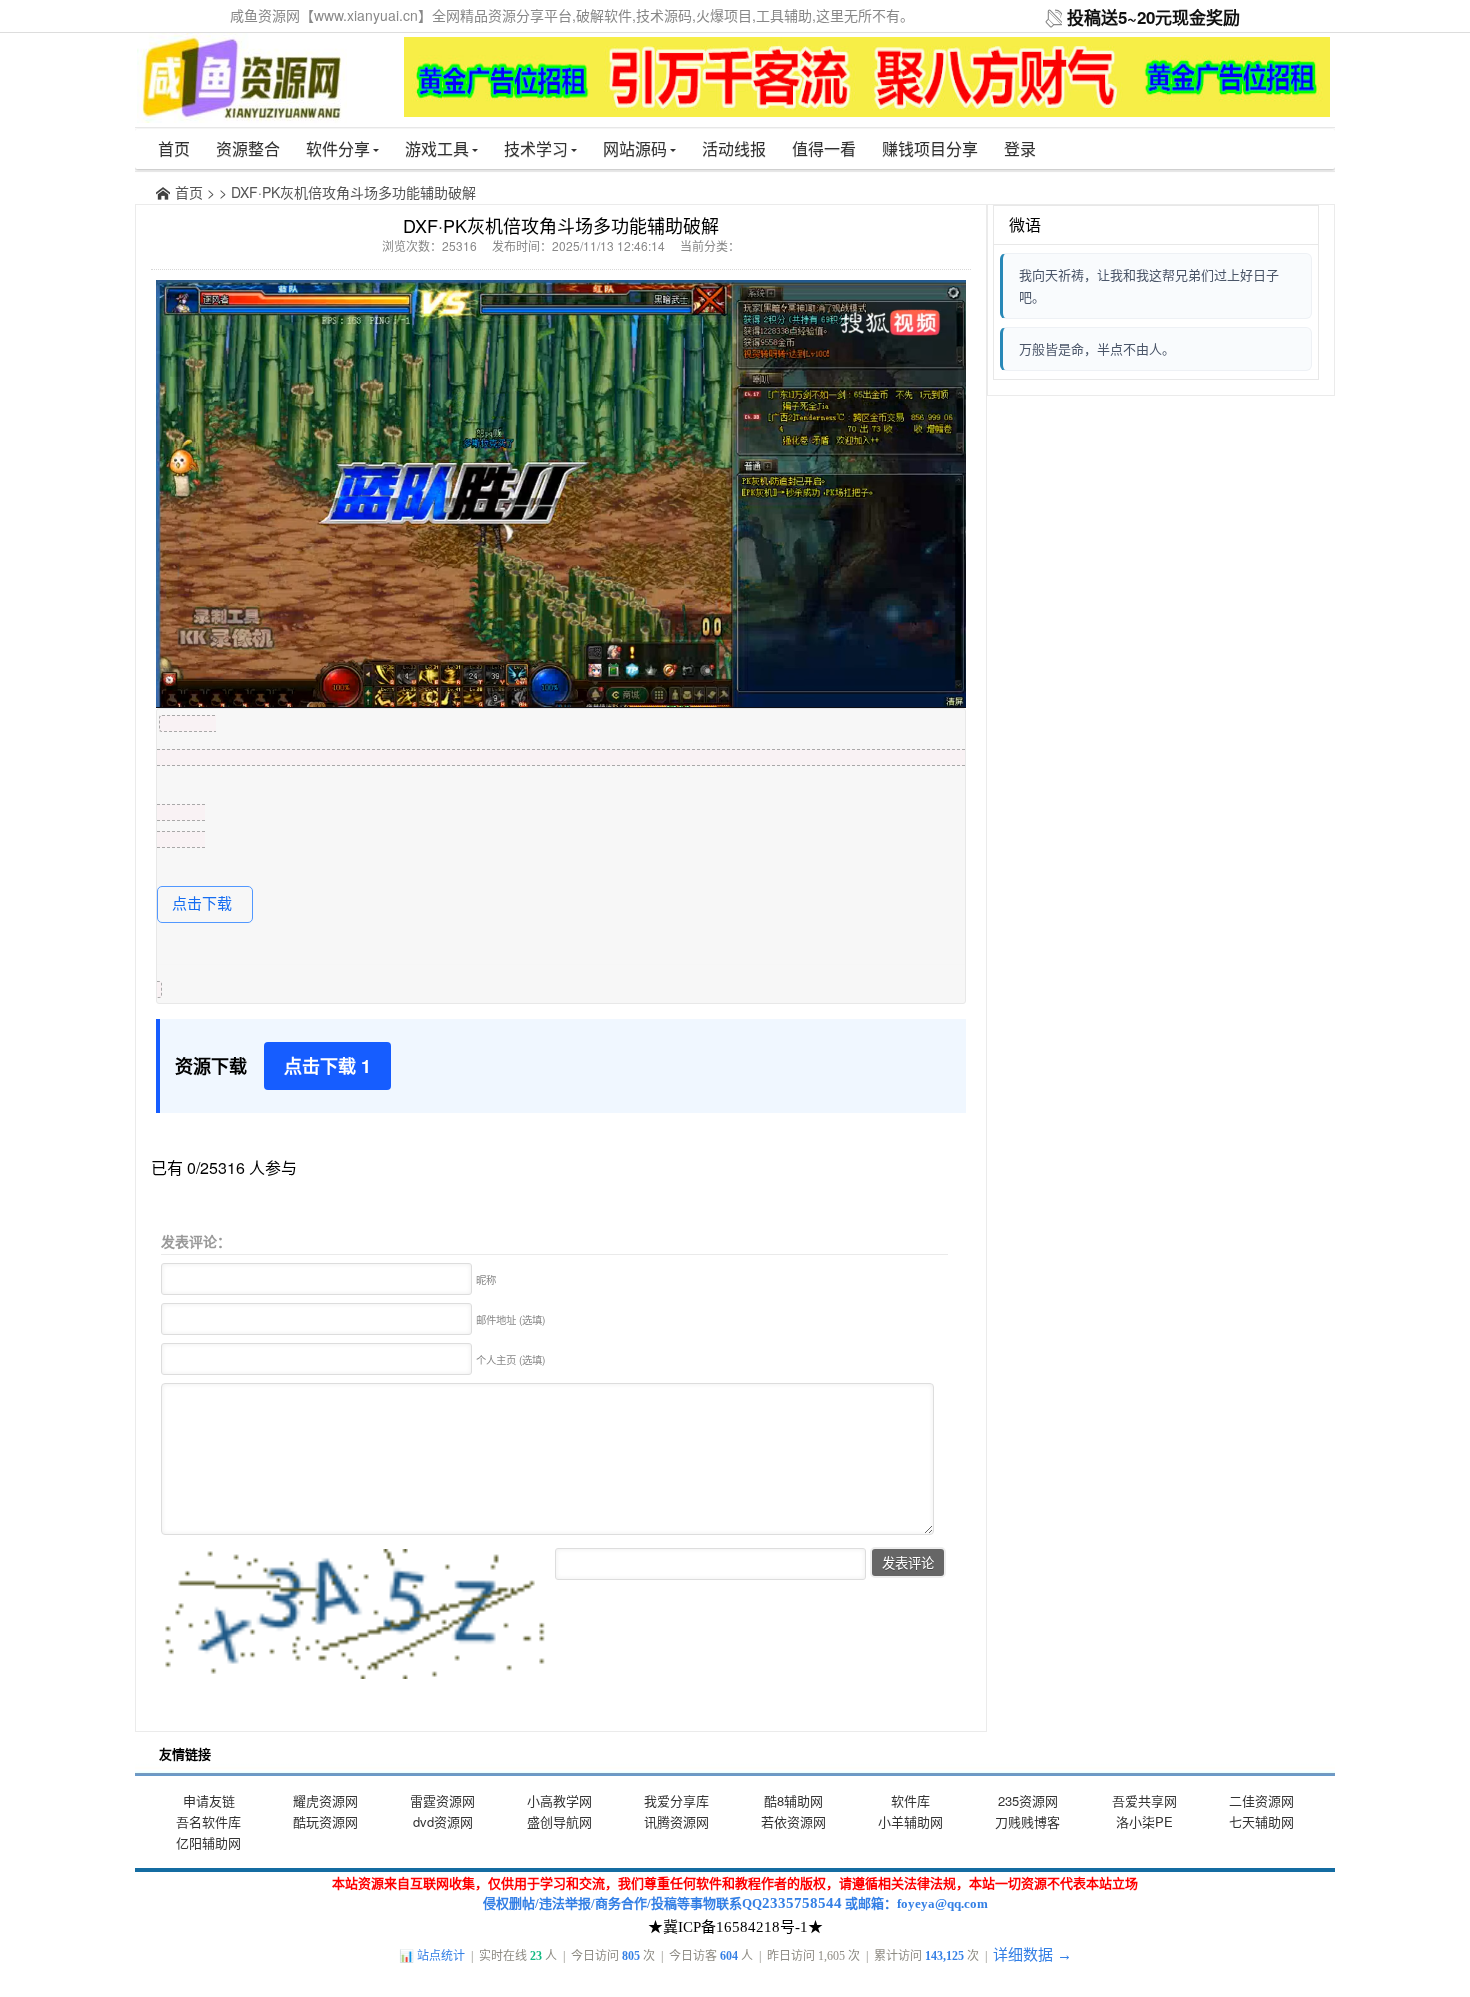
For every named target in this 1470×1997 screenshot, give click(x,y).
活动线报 (734, 148)
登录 (1020, 148)
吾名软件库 (208, 1821)
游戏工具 (437, 148)
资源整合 (248, 148)
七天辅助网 (1261, 1821)
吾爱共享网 (1144, 1800)
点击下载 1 (327, 1066)
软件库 (910, 1800)
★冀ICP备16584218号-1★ (735, 1927)
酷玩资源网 (325, 1821)
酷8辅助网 (793, 1800)
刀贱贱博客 (1027, 1821)
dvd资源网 (443, 1821)
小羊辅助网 (910, 1821)
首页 (174, 148)
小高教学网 (559, 1800)
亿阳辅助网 (208, 1842)
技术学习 (536, 148)
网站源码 (635, 148)
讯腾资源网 (676, 1821)
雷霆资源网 (442, 1800)
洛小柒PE (1144, 1821)
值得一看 (824, 148)
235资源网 (1028, 1800)
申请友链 (209, 1800)
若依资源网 (793, 1821)
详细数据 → (1032, 1955)
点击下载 (202, 903)
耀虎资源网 (325, 1800)
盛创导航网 (559, 1821)
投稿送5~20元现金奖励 (1153, 17)
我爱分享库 (676, 1800)
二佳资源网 (1261, 1800)
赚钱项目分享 (930, 148)
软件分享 (338, 148)
